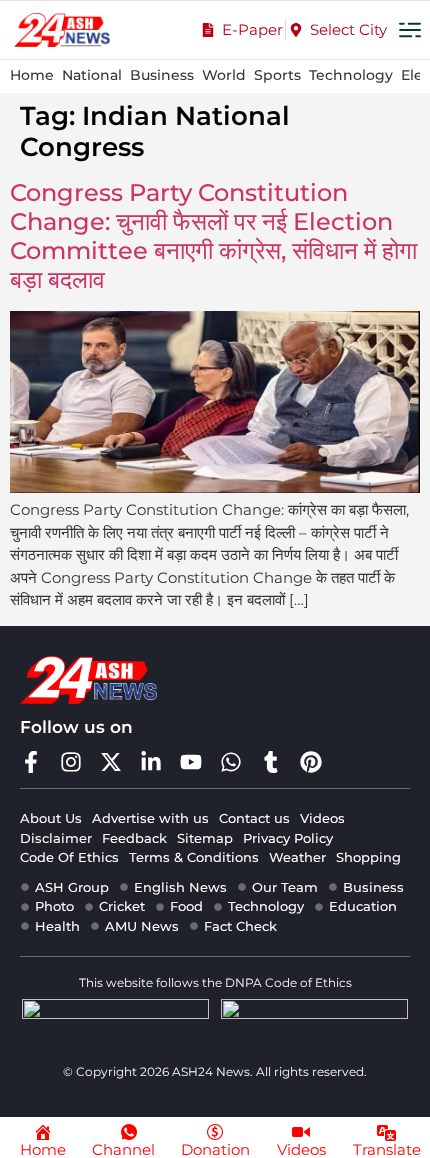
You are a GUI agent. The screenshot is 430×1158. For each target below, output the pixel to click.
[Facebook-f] (31, 762)
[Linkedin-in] (151, 762)
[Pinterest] (311, 762)
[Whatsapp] (231, 762)
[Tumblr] (271, 762)
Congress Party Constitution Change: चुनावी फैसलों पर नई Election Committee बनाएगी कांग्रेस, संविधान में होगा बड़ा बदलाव (213, 235)
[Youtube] (191, 762)
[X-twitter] (111, 762)
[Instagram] (71, 762)
